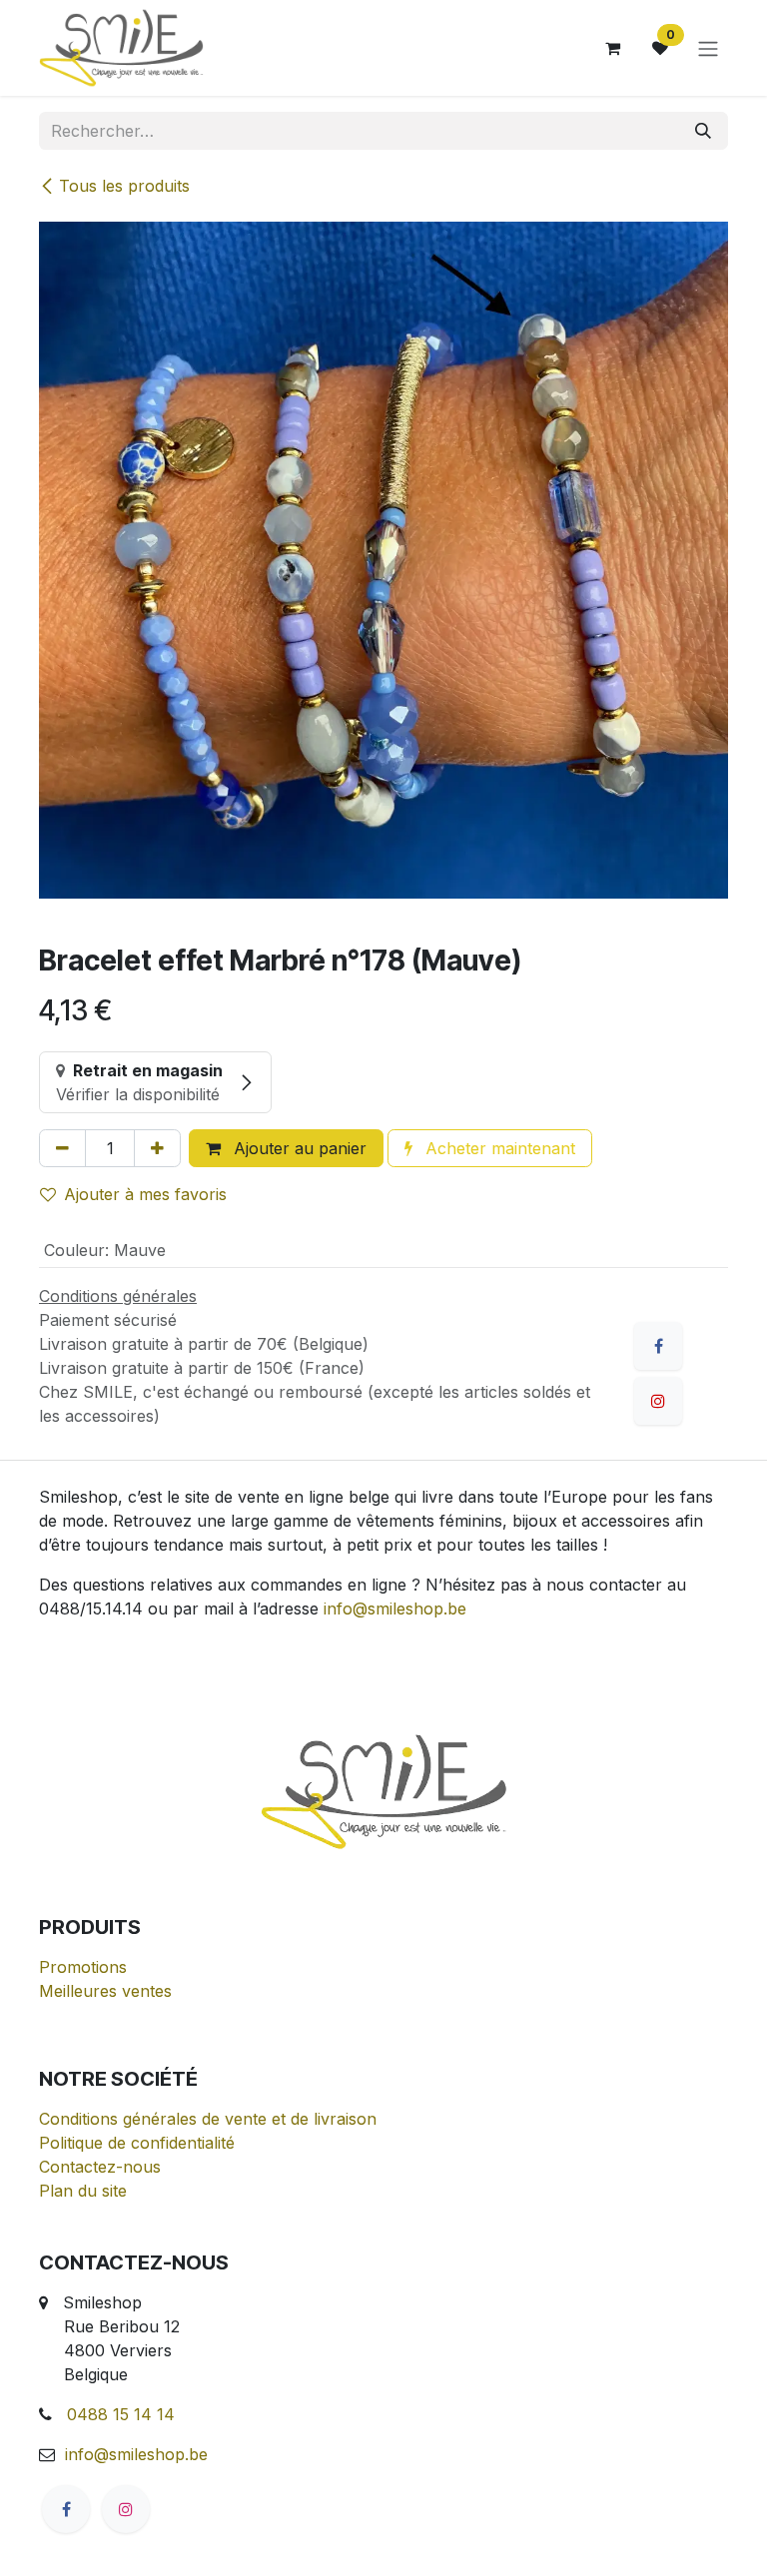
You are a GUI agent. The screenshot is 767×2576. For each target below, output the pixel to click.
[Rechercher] (703, 131)
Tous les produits (124, 186)
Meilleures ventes (105, 1991)
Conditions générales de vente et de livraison (208, 2119)
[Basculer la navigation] (708, 48)
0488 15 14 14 (121, 2414)
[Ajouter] (157, 1148)
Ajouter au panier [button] (298, 1148)
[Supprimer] (62, 1148)
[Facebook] (658, 1346)
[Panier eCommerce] (612, 48)
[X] (658, 1401)
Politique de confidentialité (137, 2143)
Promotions (83, 1967)
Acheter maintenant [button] (498, 1148)
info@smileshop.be (395, 1609)
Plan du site (83, 2191)
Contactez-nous (100, 2167)
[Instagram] (126, 2509)
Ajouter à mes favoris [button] (145, 1194)
